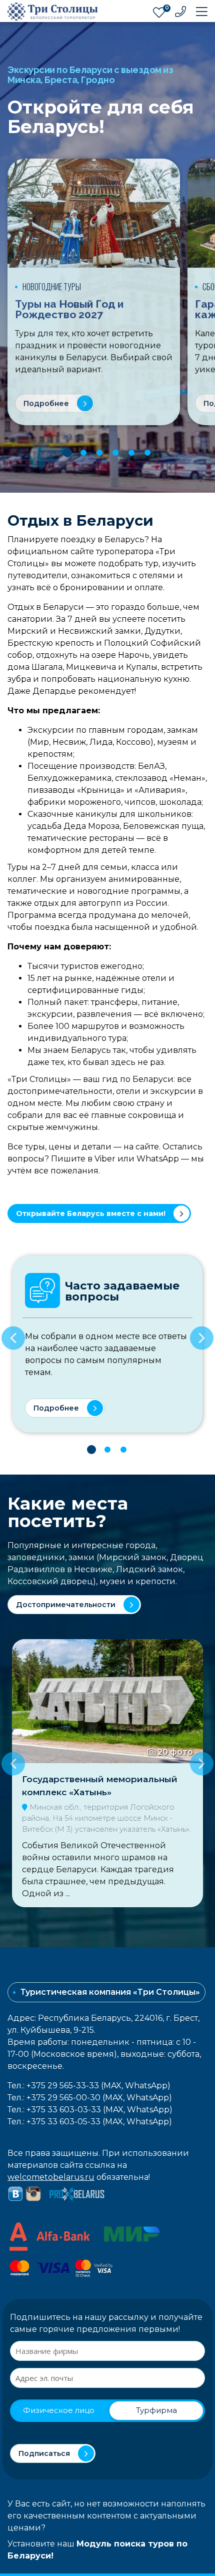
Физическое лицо (59, 2410)
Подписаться (44, 2453)
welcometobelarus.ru (51, 2177)
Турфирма (156, 2410)
